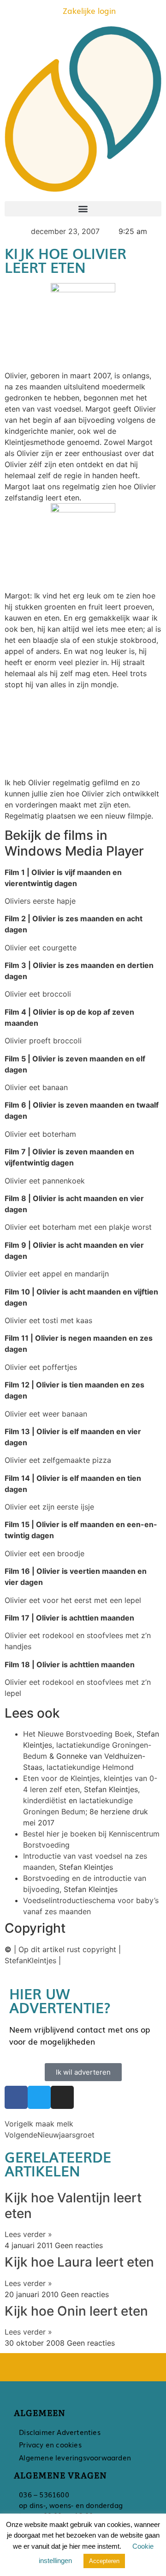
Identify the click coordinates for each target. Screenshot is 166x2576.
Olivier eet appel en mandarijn (57, 1274)
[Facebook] (16, 2097)
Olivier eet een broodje (44, 1553)
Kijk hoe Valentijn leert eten (73, 2206)
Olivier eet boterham (40, 1134)
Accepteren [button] (104, 2561)
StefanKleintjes (30, 1960)
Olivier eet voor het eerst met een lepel (73, 1600)
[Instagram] (62, 2097)
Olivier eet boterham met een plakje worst (78, 1227)
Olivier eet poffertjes (41, 1367)
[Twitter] (39, 2097)
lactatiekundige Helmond (90, 1767)
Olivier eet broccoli (38, 994)
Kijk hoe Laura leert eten (79, 2262)
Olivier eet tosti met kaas (48, 1320)
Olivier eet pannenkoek (45, 1181)
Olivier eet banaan (36, 1087)
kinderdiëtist (45, 1800)
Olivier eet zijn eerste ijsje (49, 1507)
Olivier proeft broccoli (43, 1041)
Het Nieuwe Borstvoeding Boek (78, 1734)
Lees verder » (28, 2234)
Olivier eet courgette (41, 948)
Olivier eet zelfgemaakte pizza (58, 1460)
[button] (83, 209)
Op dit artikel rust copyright (67, 1949)
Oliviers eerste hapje (40, 901)
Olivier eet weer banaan (46, 1414)
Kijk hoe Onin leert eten (76, 2311)
